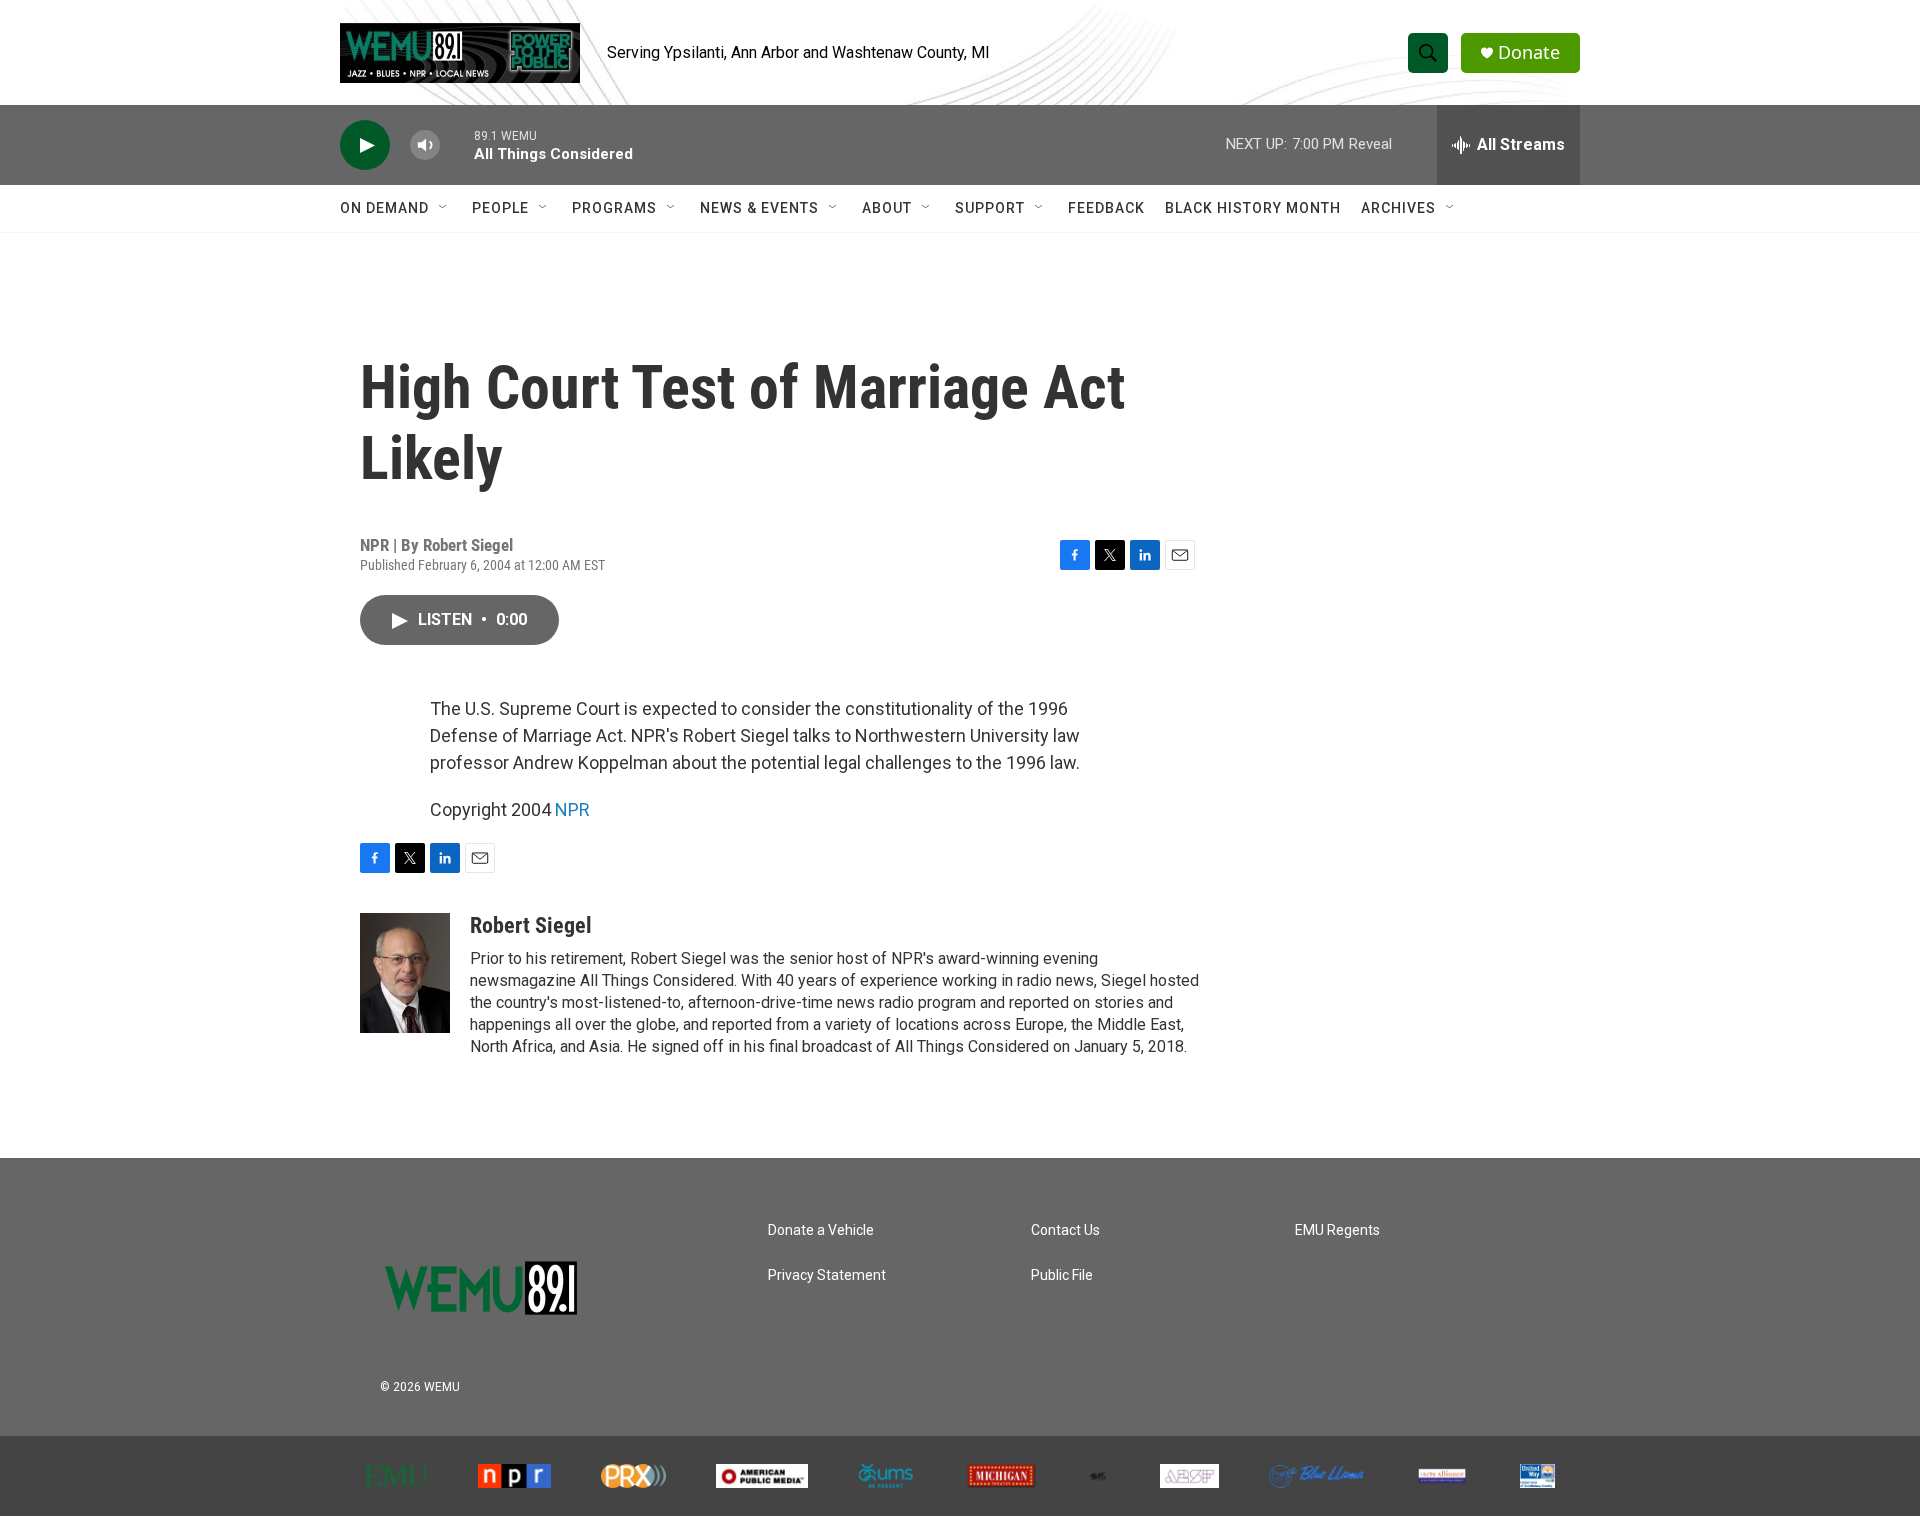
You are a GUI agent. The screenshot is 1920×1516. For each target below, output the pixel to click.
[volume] (425, 145)
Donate (1529, 52)
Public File (1062, 1275)
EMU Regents (1337, 1230)
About (887, 208)
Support (990, 208)
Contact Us (1065, 1230)
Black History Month (1253, 208)
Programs (614, 208)
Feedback (1106, 208)
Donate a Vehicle (821, 1230)
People (500, 208)
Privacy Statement (827, 1275)
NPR (572, 809)
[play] (365, 145)
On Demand (384, 208)
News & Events (759, 208)
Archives (1398, 208)
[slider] (457, 144)
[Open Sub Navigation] (444, 208)
